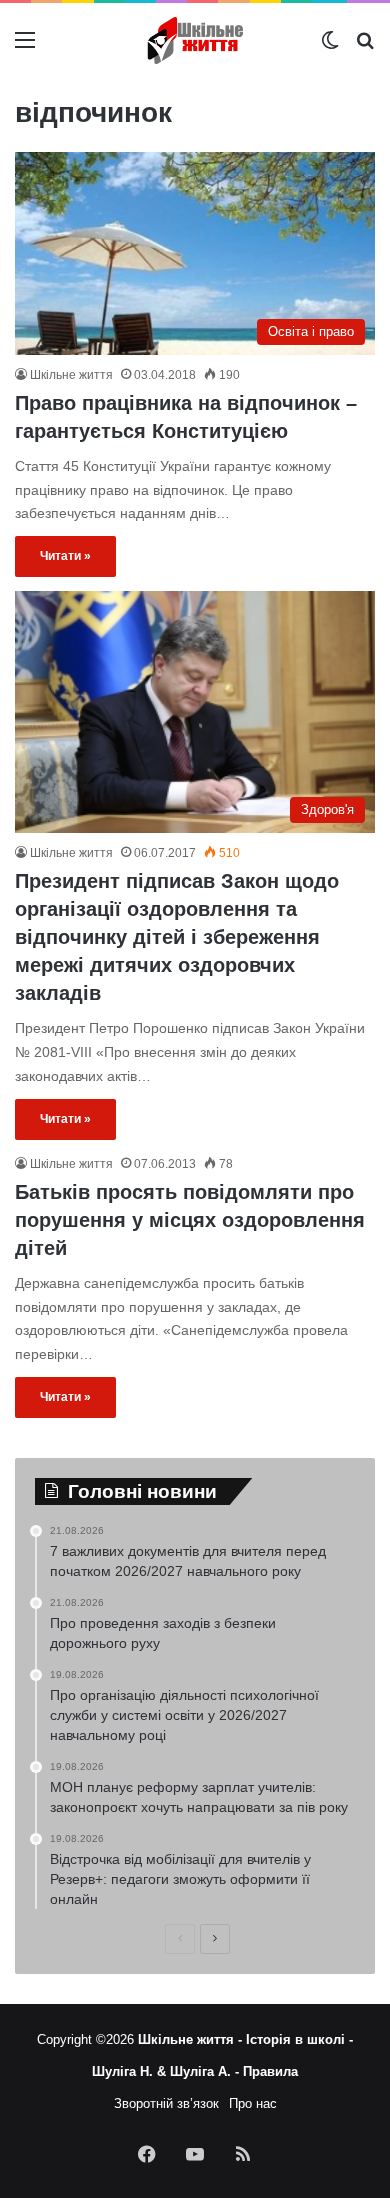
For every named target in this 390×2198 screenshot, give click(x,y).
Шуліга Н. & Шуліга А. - (167, 2071)
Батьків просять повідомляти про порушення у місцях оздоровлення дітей (190, 1220)
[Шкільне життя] (195, 40)
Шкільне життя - (192, 2039)
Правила (270, 2071)
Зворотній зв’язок (166, 2103)
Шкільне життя (71, 375)
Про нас (253, 2103)
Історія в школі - (299, 2039)
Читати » (65, 556)
